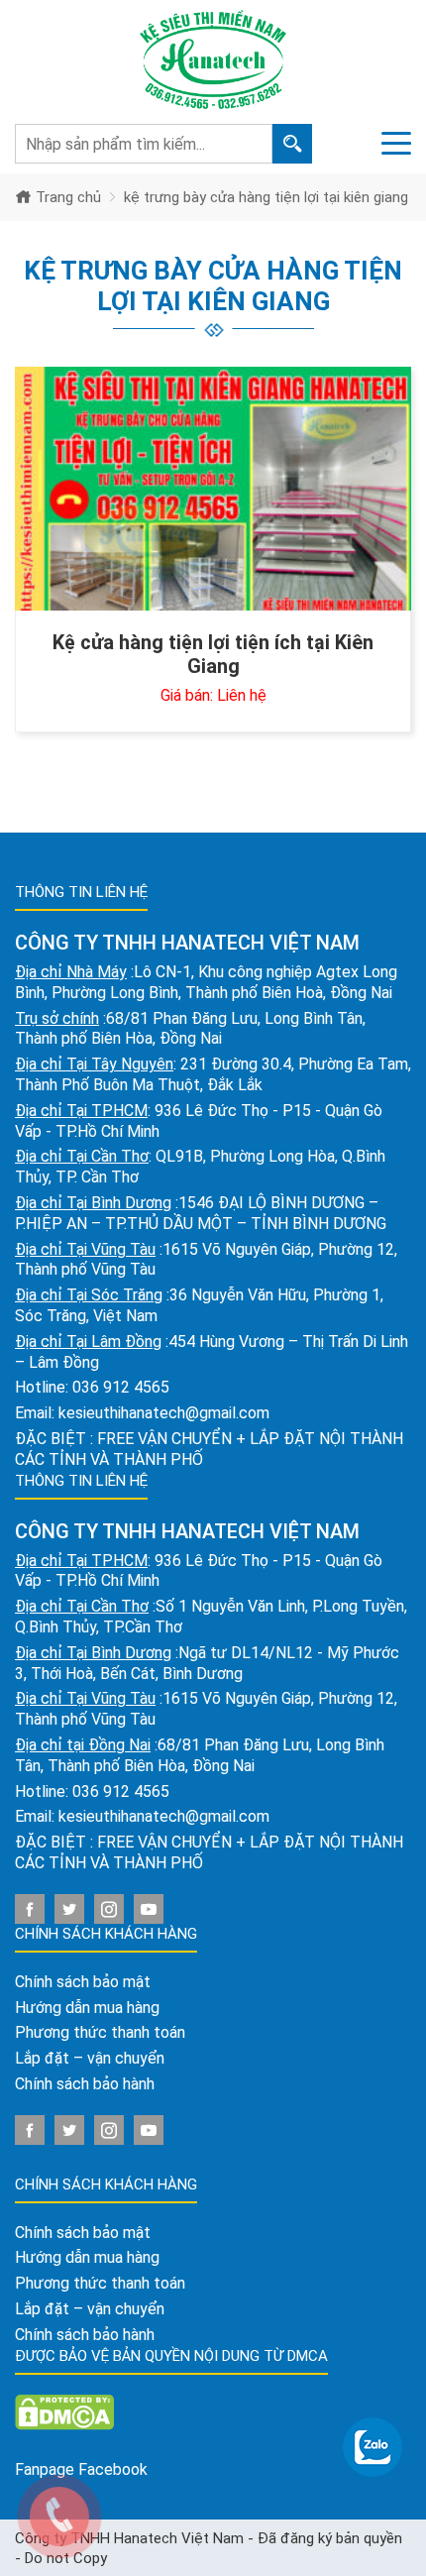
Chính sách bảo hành (85, 2084)
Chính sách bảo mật (83, 1982)
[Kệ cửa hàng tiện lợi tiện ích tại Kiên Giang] (213, 489)
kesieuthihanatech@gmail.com (164, 1413)
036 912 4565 (121, 1387)
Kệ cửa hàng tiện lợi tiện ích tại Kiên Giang (213, 654)
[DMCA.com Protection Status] (64, 2411)
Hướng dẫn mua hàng (87, 2008)
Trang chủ (66, 197)
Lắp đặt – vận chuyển (90, 2058)
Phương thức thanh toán (100, 2032)
